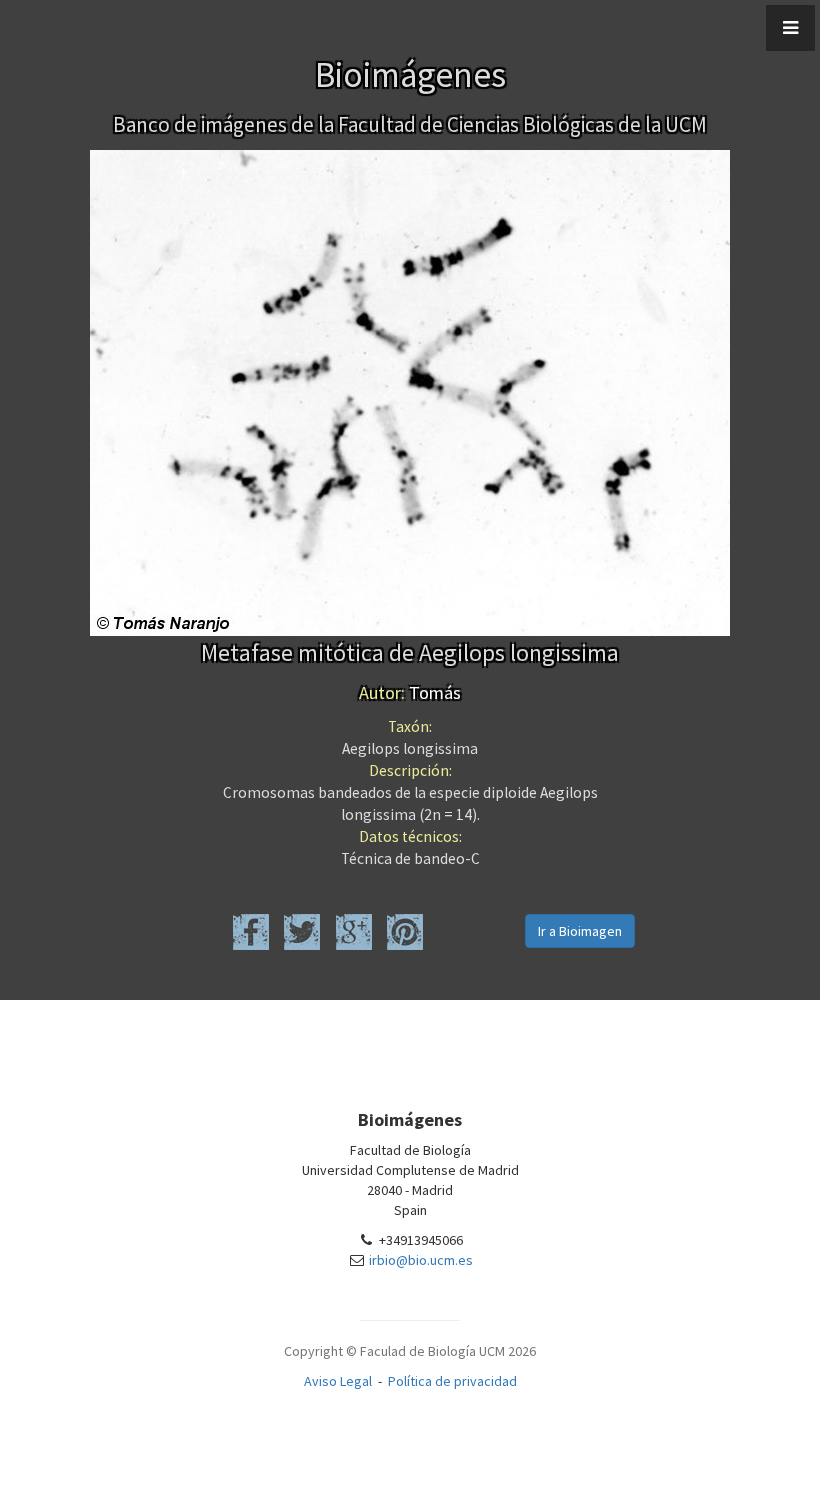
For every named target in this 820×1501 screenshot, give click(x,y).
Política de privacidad (452, 1381)
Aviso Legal (338, 1381)
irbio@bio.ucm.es (421, 1260)
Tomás (410, 692)
